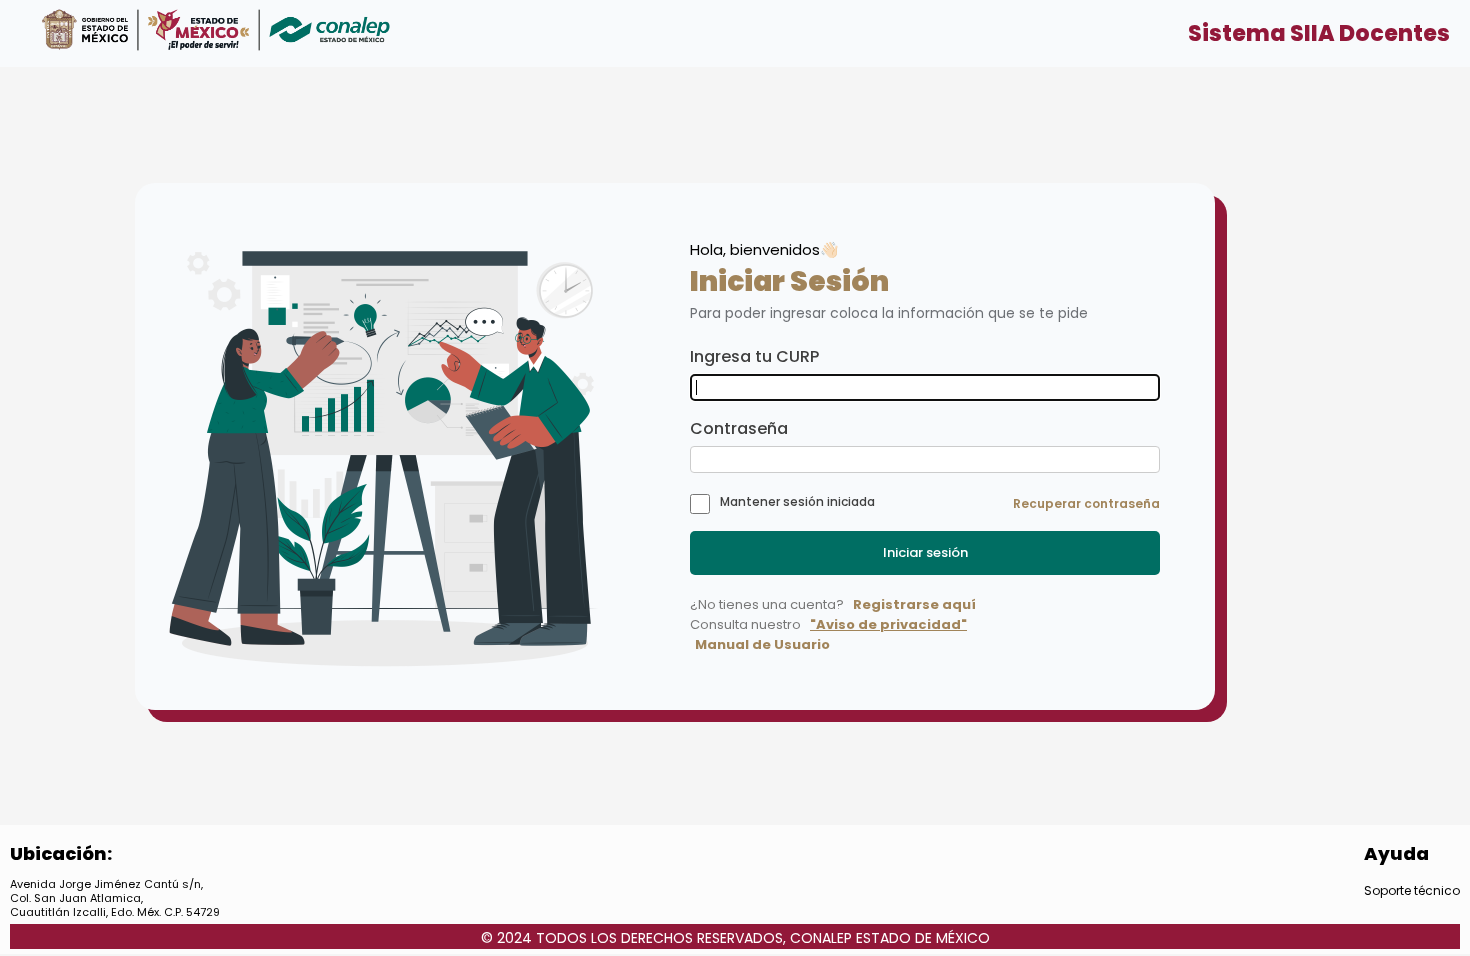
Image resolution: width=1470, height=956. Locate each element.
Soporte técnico (1412, 890)
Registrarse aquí (914, 604)
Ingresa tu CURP (754, 356)
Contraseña (739, 428)
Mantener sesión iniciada (797, 501)
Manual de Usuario (762, 644)
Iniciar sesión (925, 552)
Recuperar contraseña (1086, 503)
